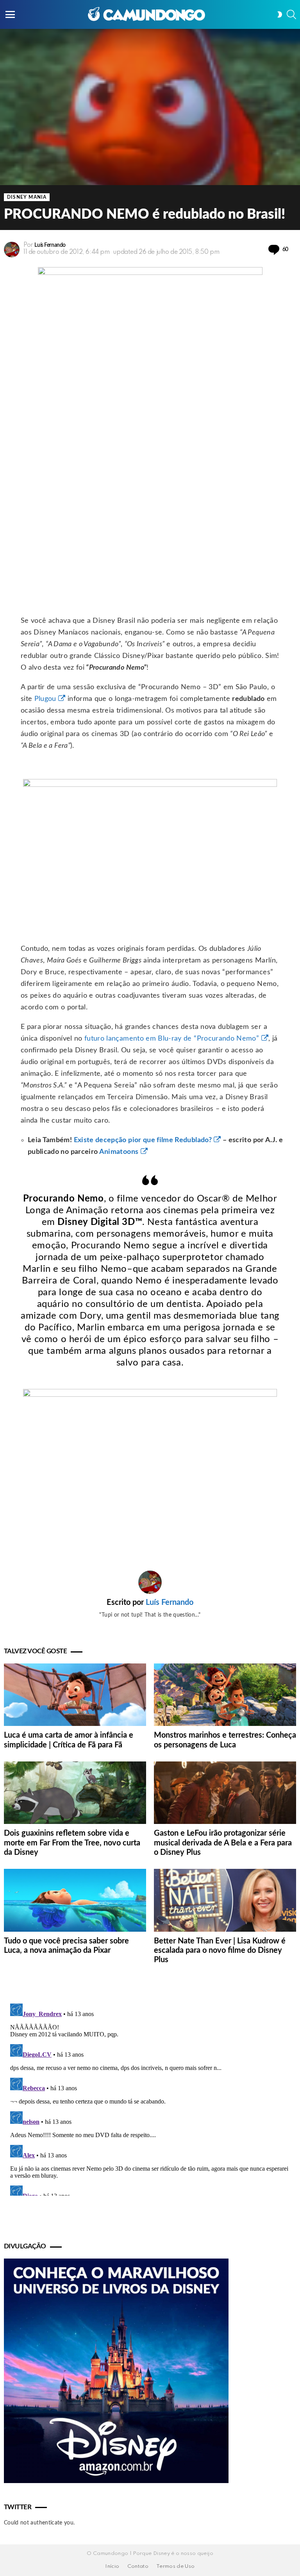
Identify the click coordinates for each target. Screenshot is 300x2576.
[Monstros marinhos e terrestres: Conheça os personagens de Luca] (225, 1695)
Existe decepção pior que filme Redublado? (143, 1140)
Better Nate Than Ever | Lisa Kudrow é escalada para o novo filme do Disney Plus (220, 1950)
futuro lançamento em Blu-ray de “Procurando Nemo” (172, 1039)
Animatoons (119, 1152)
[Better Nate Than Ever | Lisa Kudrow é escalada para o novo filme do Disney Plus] (225, 1900)
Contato (138, 2566)
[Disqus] (150, 2098)
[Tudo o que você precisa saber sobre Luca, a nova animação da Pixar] (75, 1900)
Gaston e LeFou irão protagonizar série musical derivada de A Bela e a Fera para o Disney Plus (223, 1843)
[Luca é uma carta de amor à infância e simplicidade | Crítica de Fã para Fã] (75, 1695)
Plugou (45, 699)
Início (112, 2566)
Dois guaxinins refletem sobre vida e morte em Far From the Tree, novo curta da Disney (72, 1843)
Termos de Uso (176, 2566)
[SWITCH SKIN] (280, 14)
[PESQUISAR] (291, 14)
